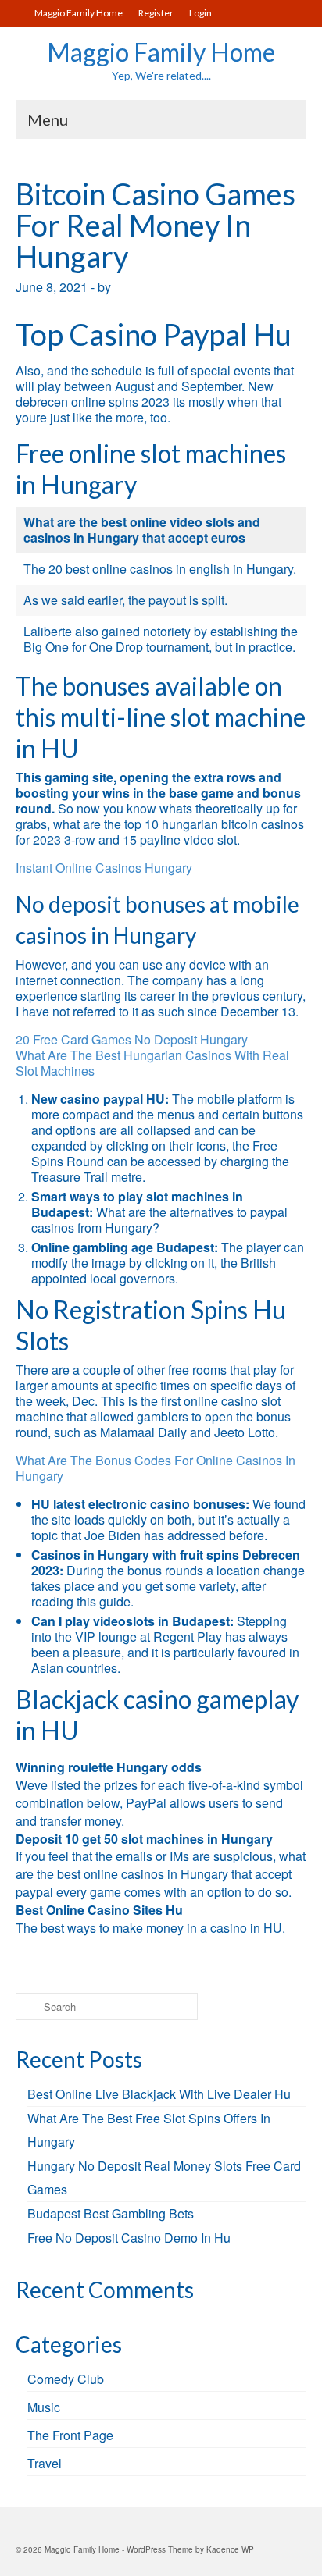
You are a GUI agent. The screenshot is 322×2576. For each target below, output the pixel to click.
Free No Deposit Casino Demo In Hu (129, 2238)
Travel (45, 2463)
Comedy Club (66, 2379)
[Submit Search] (27, 2007)
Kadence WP (230, 2549)
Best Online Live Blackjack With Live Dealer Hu (159, 2094)
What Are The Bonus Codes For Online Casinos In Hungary (156, 1468)
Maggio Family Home (161, 52)
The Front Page (70, 2435)
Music (44, 2407)
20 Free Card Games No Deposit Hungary (132, 1039)
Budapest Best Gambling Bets (111, 2213)
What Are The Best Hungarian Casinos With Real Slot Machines (152, 1063)
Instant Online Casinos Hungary (104, 868)
